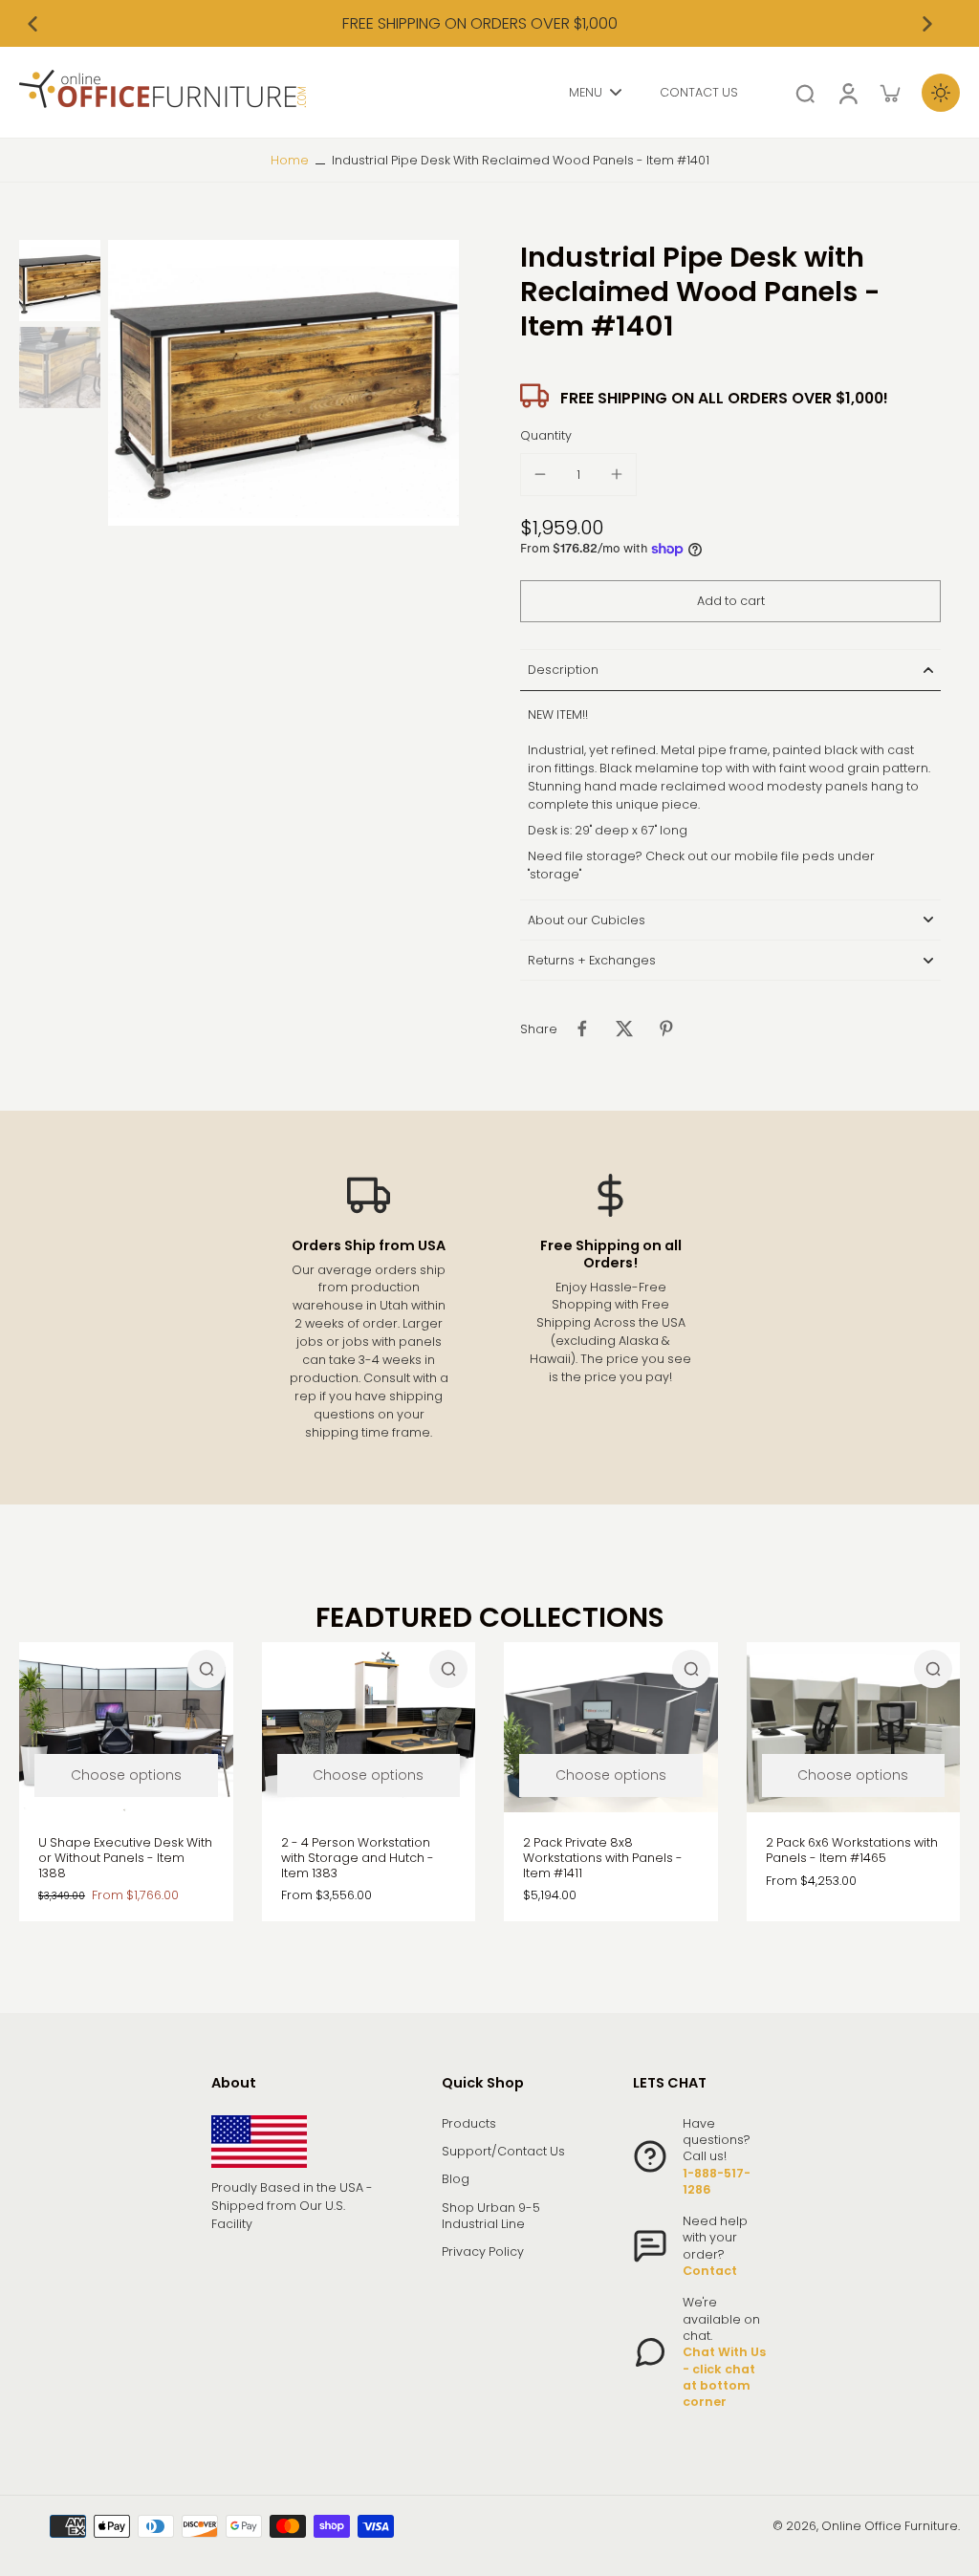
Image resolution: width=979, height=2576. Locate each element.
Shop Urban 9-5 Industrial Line (491, 2216)
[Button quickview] (207, 1669)
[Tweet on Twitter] (624, 1028)
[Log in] (847, 92)
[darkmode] (941, 93)
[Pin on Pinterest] (666, 1028)
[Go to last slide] (33, 24)
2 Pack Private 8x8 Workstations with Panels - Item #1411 (603, 1857)
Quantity (546, 435)
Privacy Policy (483, 2251)
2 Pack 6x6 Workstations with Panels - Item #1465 (852, 1850)
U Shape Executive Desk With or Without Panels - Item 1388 (125, 1857)
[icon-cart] (889, 93)
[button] (730, 602)
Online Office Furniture (890, 2526)
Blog (456, 2179)
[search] (805, 93)
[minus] (540, 474)
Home (290, 160)
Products (469, 2123)
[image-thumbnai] (60, 281)
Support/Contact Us (503, 2151)
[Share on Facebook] (582, 1028)
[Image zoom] (283, 382)
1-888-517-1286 (717, 2181)
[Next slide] (927, 24)
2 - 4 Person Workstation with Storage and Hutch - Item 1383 (358, 1857)
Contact (710, 2271)
